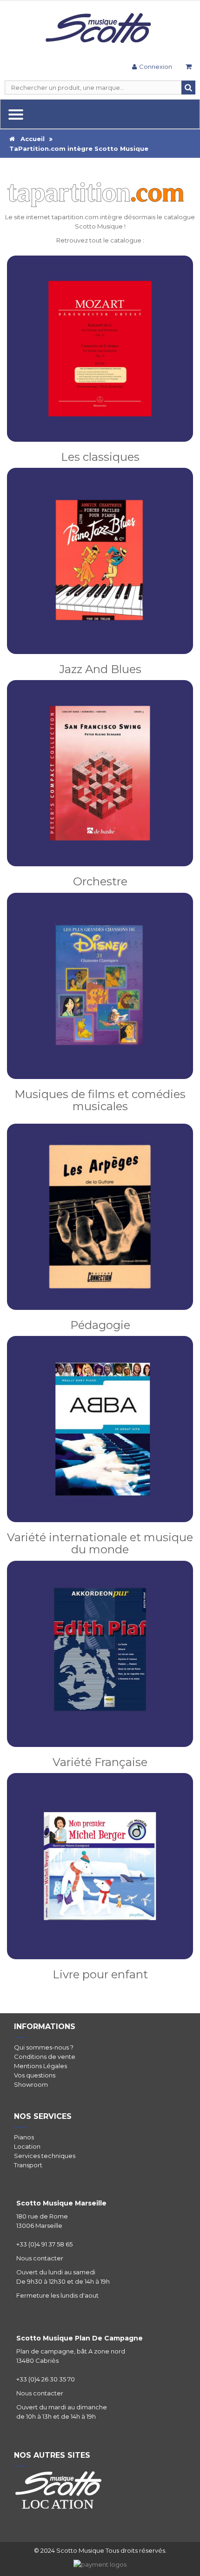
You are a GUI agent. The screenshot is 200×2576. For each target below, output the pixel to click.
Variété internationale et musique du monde (100, 1543)
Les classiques (100, 457)
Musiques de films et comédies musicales (100, 1100)
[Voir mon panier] (188, 68)
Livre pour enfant (100, 1974)
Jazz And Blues (100, 669)
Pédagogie (100, 1325)
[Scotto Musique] (100, 29)
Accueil (30, 139)
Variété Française (100, 1762)
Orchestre (100, 881)
